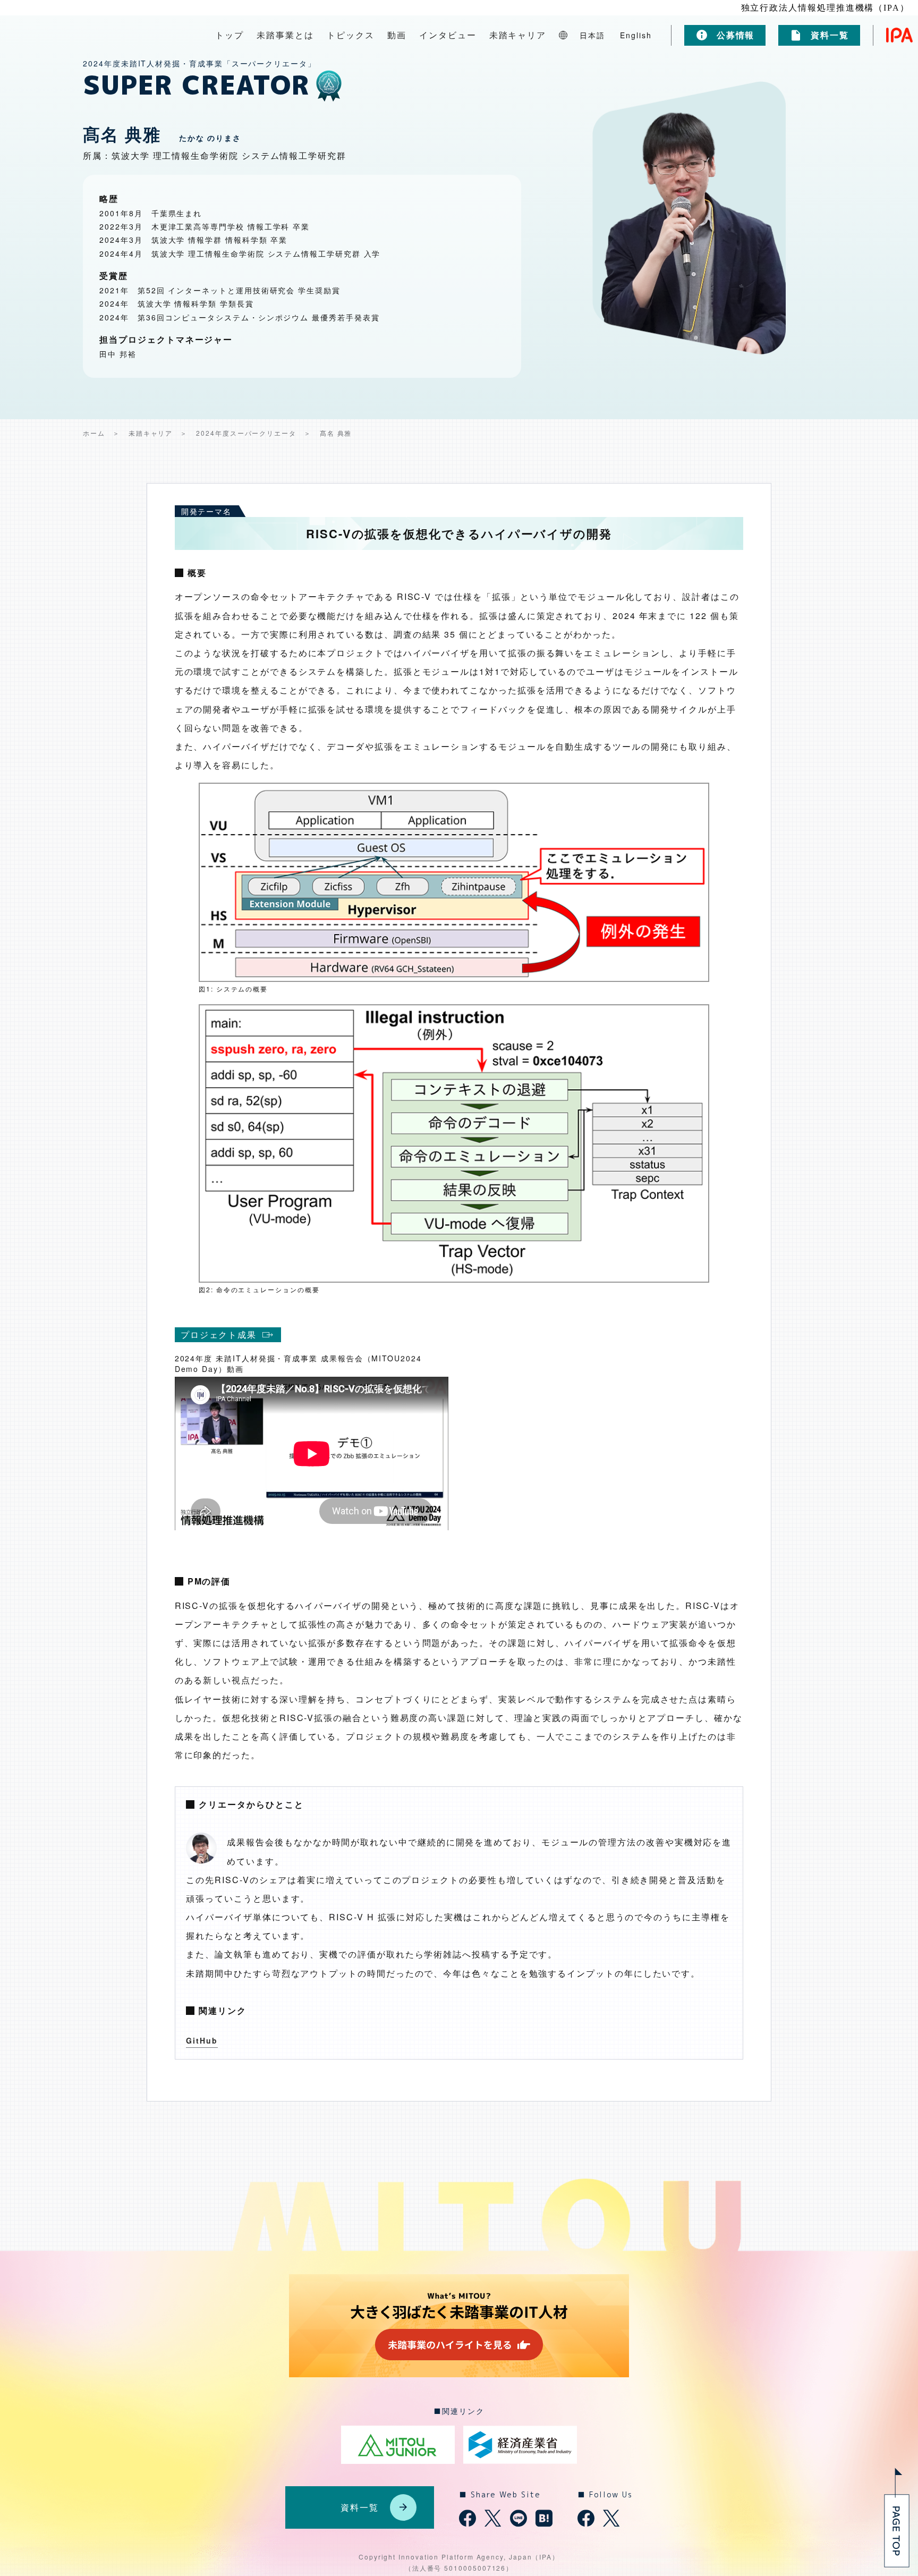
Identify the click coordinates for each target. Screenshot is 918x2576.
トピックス (351, 35)
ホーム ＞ (101, 433)
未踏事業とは (285, 35)
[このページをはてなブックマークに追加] (544, 2518)
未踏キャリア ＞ (158, 433)
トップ (229, 35)
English (636, 35)
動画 (397, 35)
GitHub (202, 2040)
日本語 (592, 35)
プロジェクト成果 (219, 1334)
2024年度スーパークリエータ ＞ (254, 433)
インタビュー (448, 35)
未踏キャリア (518, 35)
